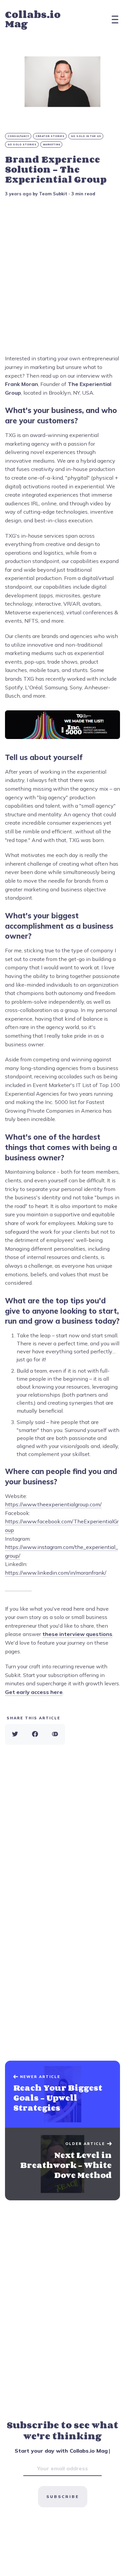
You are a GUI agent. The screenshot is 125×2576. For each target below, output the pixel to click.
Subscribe (63, 2496)
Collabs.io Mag (33, 19)
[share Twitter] (15, 1734)
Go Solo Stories (22, 144)
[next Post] (62, 2094)
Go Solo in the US (86, 136)
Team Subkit (53, 194)
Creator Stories (50, 136)
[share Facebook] (35, 1734)
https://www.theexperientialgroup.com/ (53, 1504)
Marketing (52, 144)
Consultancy (18, 136)
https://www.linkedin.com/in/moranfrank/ (56, 1573)
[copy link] (55, 1734)
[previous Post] (62, 2164)
